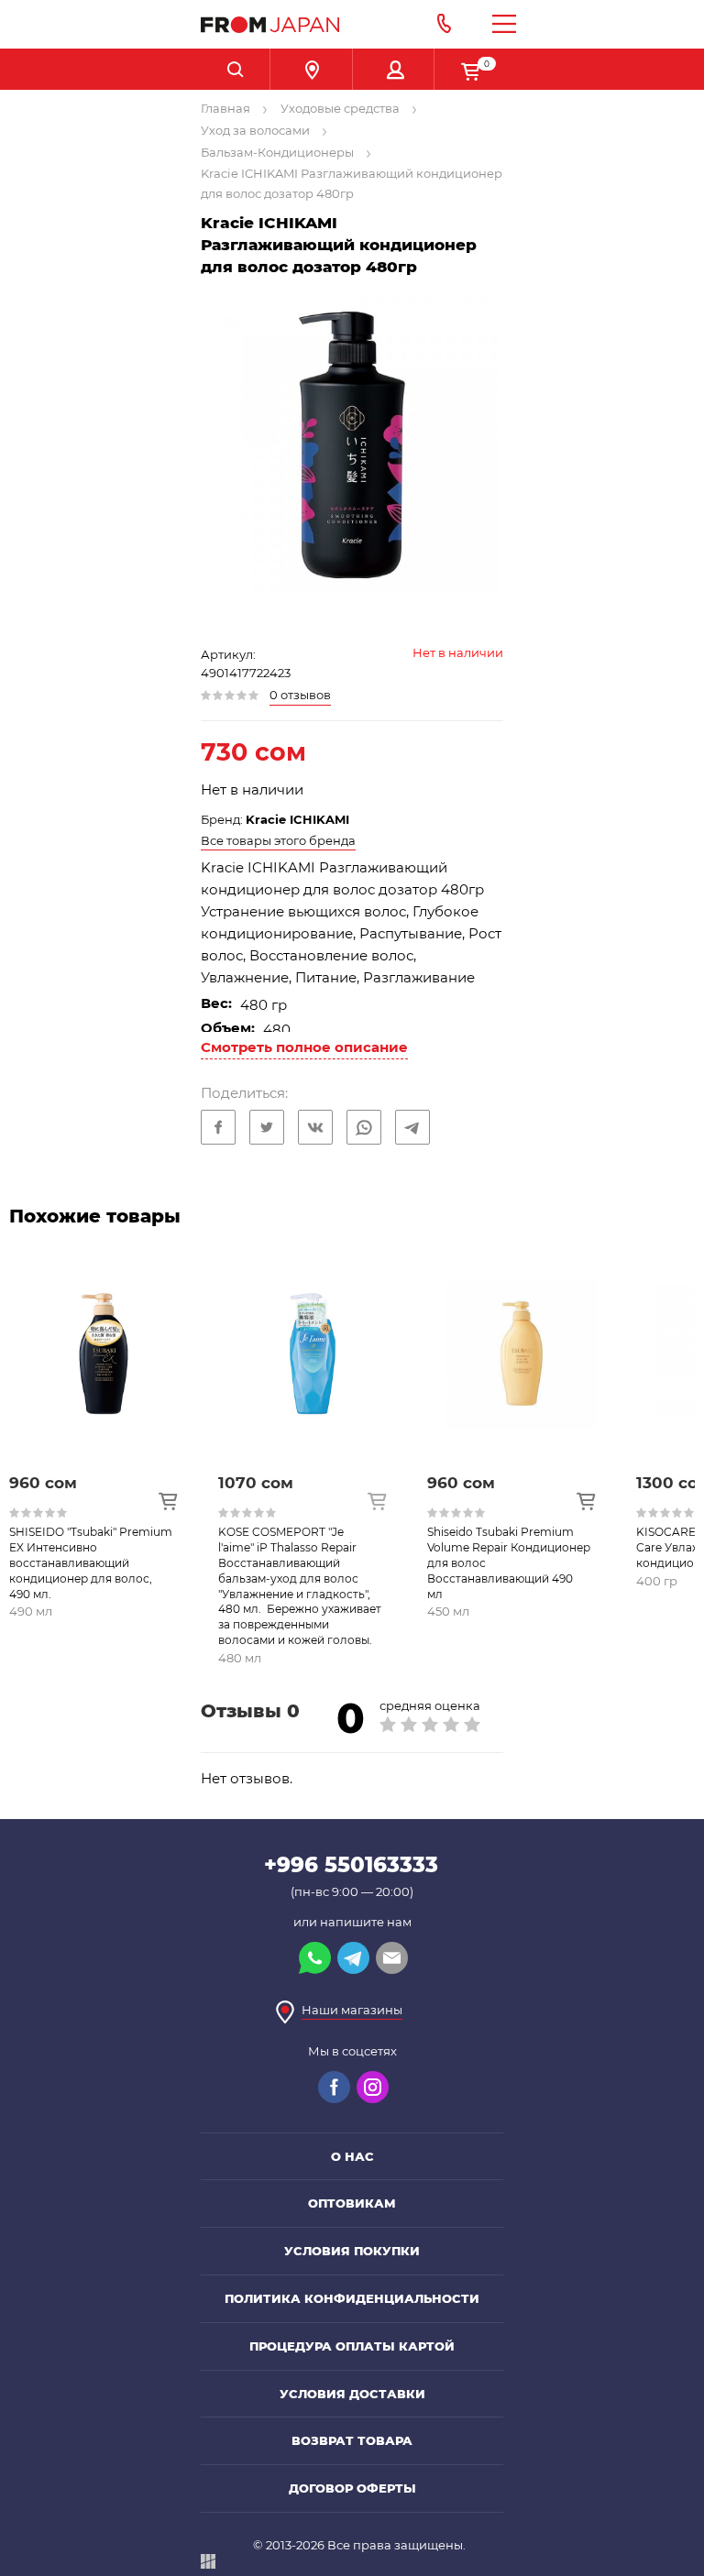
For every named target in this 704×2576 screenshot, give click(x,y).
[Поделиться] (218, 1127)
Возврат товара (352, 2440)
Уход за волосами (255, 130)
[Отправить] (364, 1127)
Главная (225, 108)
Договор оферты (352, 2488)
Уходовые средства (340, 108)
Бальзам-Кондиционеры (277, 152)
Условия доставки (352, 2394)
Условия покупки (352, 2251)
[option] (114, 1460)
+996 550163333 (351, 1865)
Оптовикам (352, 2203)
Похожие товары (95, 1216)
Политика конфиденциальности (352, 2298)
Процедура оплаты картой (352, 2346)
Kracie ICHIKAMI (297, 819)
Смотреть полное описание (304, 1047)
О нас (352, 2156)
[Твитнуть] (267, 1127)
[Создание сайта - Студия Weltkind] (208, 2565)
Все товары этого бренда (278, 840)
